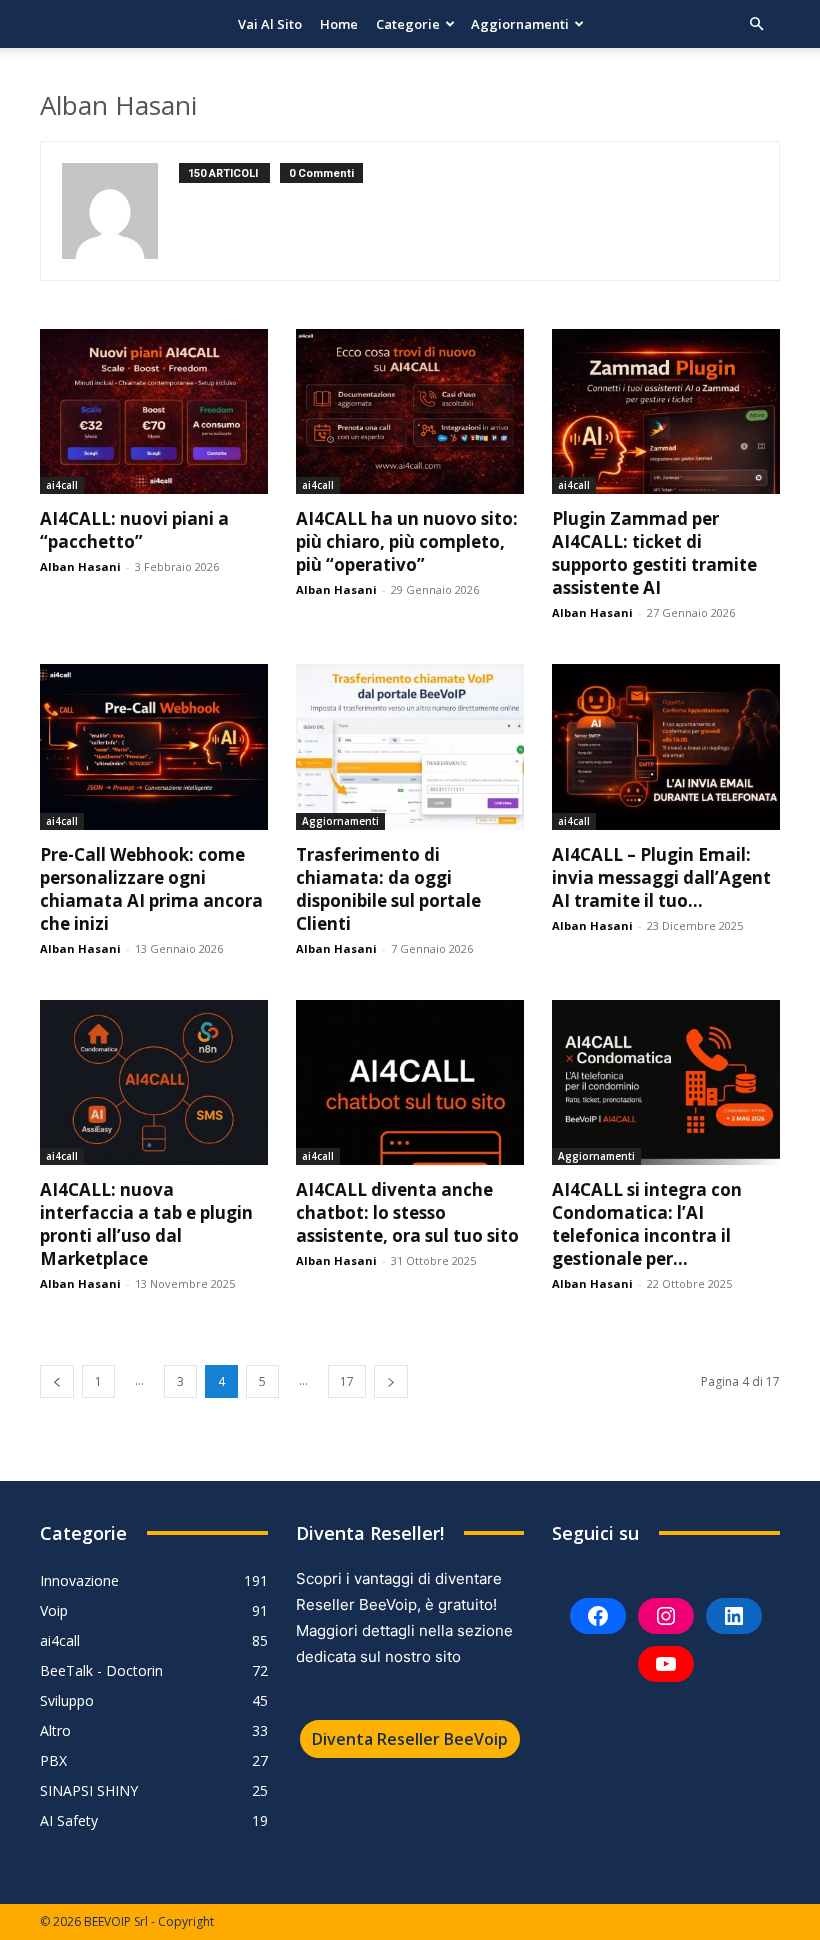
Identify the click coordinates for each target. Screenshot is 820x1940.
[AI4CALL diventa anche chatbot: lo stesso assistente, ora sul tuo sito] (410, 1082)
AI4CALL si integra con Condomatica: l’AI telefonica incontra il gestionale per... (647, 1224)
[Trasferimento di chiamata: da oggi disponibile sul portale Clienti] (410, 746)
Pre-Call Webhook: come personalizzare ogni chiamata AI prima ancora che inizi (151, 889)
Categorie (408, 24)
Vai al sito (270, 24)
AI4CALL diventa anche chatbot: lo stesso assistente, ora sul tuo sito (407, 1212)
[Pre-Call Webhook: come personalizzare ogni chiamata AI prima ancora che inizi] (154, 746)
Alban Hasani (80, 566)
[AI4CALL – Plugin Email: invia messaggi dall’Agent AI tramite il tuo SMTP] (666, 746)
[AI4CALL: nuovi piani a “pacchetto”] (154, 411)
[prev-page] (57, 1381)
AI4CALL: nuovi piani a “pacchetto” (134, 530)
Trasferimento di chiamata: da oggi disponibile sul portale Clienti (388, 889)
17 (347, 1381)
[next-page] (391, 1381)
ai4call (62, 485)
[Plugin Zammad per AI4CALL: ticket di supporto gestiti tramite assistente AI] (666, 411)
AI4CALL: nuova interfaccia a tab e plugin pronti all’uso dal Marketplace (146, 1224)
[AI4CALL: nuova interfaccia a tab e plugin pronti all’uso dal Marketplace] (154, 1082)
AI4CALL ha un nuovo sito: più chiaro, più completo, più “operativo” (407, 541)
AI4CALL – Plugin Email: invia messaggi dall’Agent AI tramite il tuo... (661, 877)
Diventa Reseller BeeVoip (410, 1739)
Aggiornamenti (520, 24)
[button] (756, 24)
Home (339, 24)
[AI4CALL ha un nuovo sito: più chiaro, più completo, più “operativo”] (410, 411)
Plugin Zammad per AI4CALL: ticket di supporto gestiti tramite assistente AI (654, 553)
